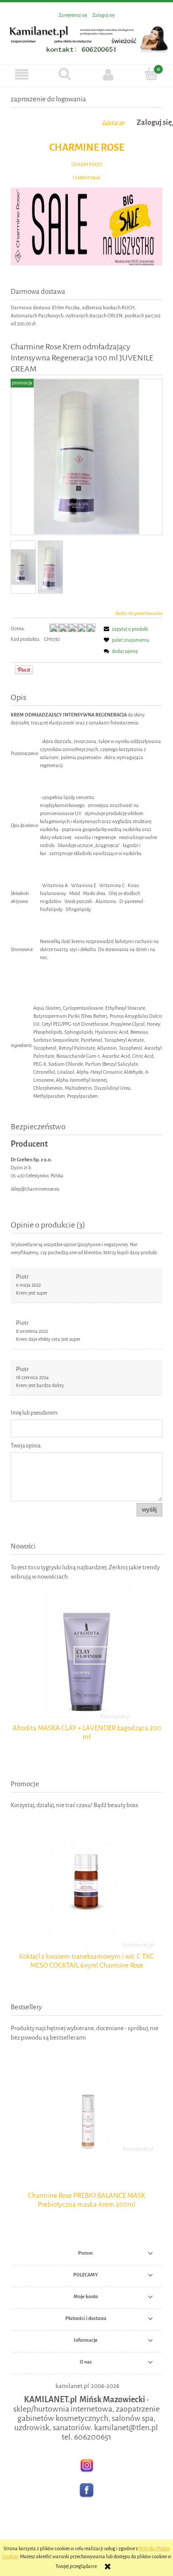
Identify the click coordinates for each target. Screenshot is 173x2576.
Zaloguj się (114, 122)
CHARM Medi (86, 178)
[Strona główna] (86, 38)
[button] (22, 74)
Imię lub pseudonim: (35, 1413)
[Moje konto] (108, 74)
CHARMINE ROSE (87, 147)
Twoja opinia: (26, 1446)
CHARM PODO (87, 165)
